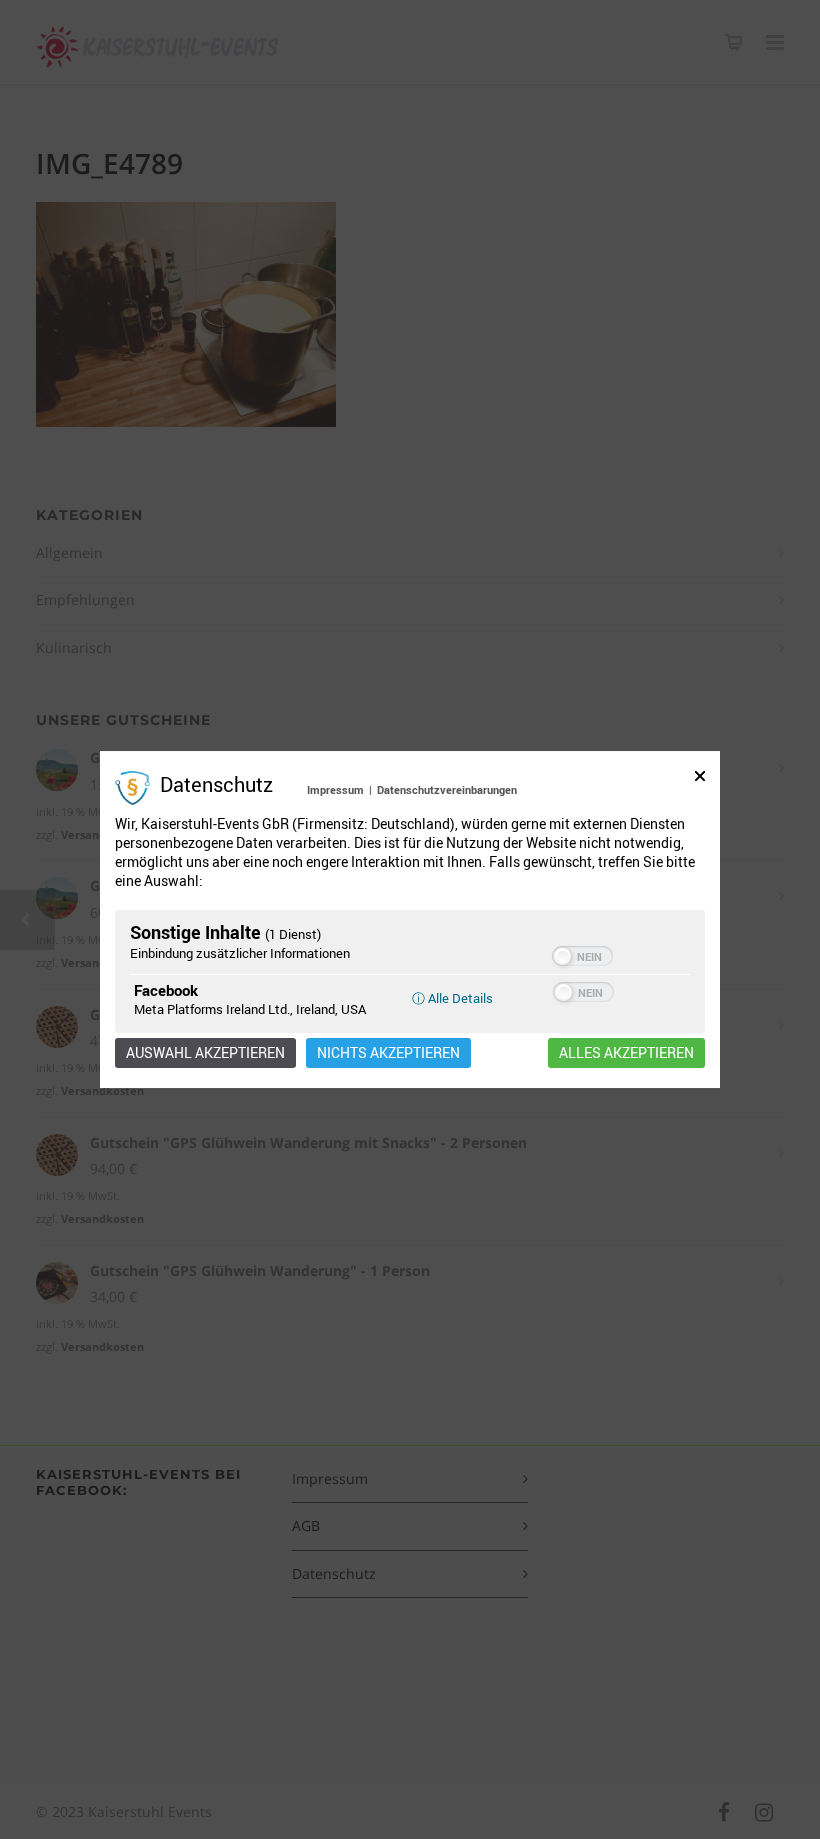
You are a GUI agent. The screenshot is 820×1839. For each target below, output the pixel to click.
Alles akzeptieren (626, 1053)
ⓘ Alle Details (452, 998)
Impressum (335, 789)
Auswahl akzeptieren (205, 1053)
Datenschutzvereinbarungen (447, 789)
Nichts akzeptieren (388, 1053)
